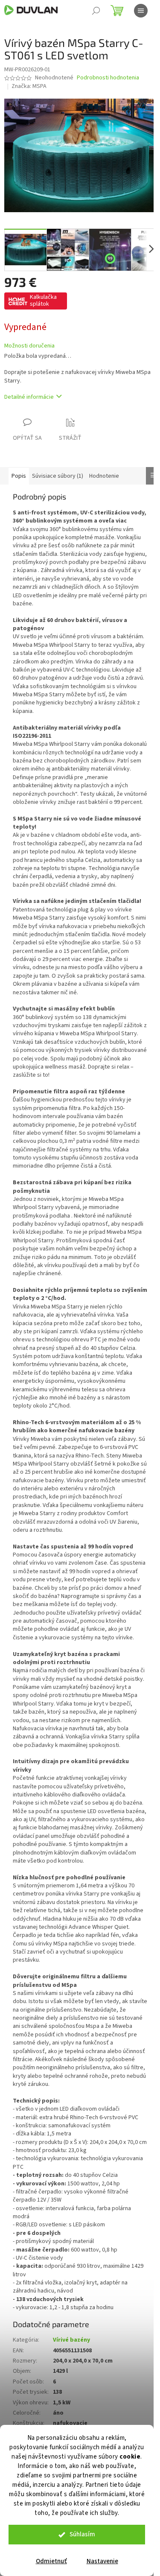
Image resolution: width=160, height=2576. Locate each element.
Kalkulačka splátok (43, 301)
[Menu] (141, 11)
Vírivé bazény (71, 2340)
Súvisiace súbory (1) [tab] (58, 476)
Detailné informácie (29, 397)
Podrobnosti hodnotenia (108, 78)
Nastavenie (102, 2561)
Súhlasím (82, 2534)
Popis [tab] (19, 476)
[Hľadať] (96, 11)
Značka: (29, 86)
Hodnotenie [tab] (104, 476)
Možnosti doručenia (29, 346)
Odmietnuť (51, 2561)
